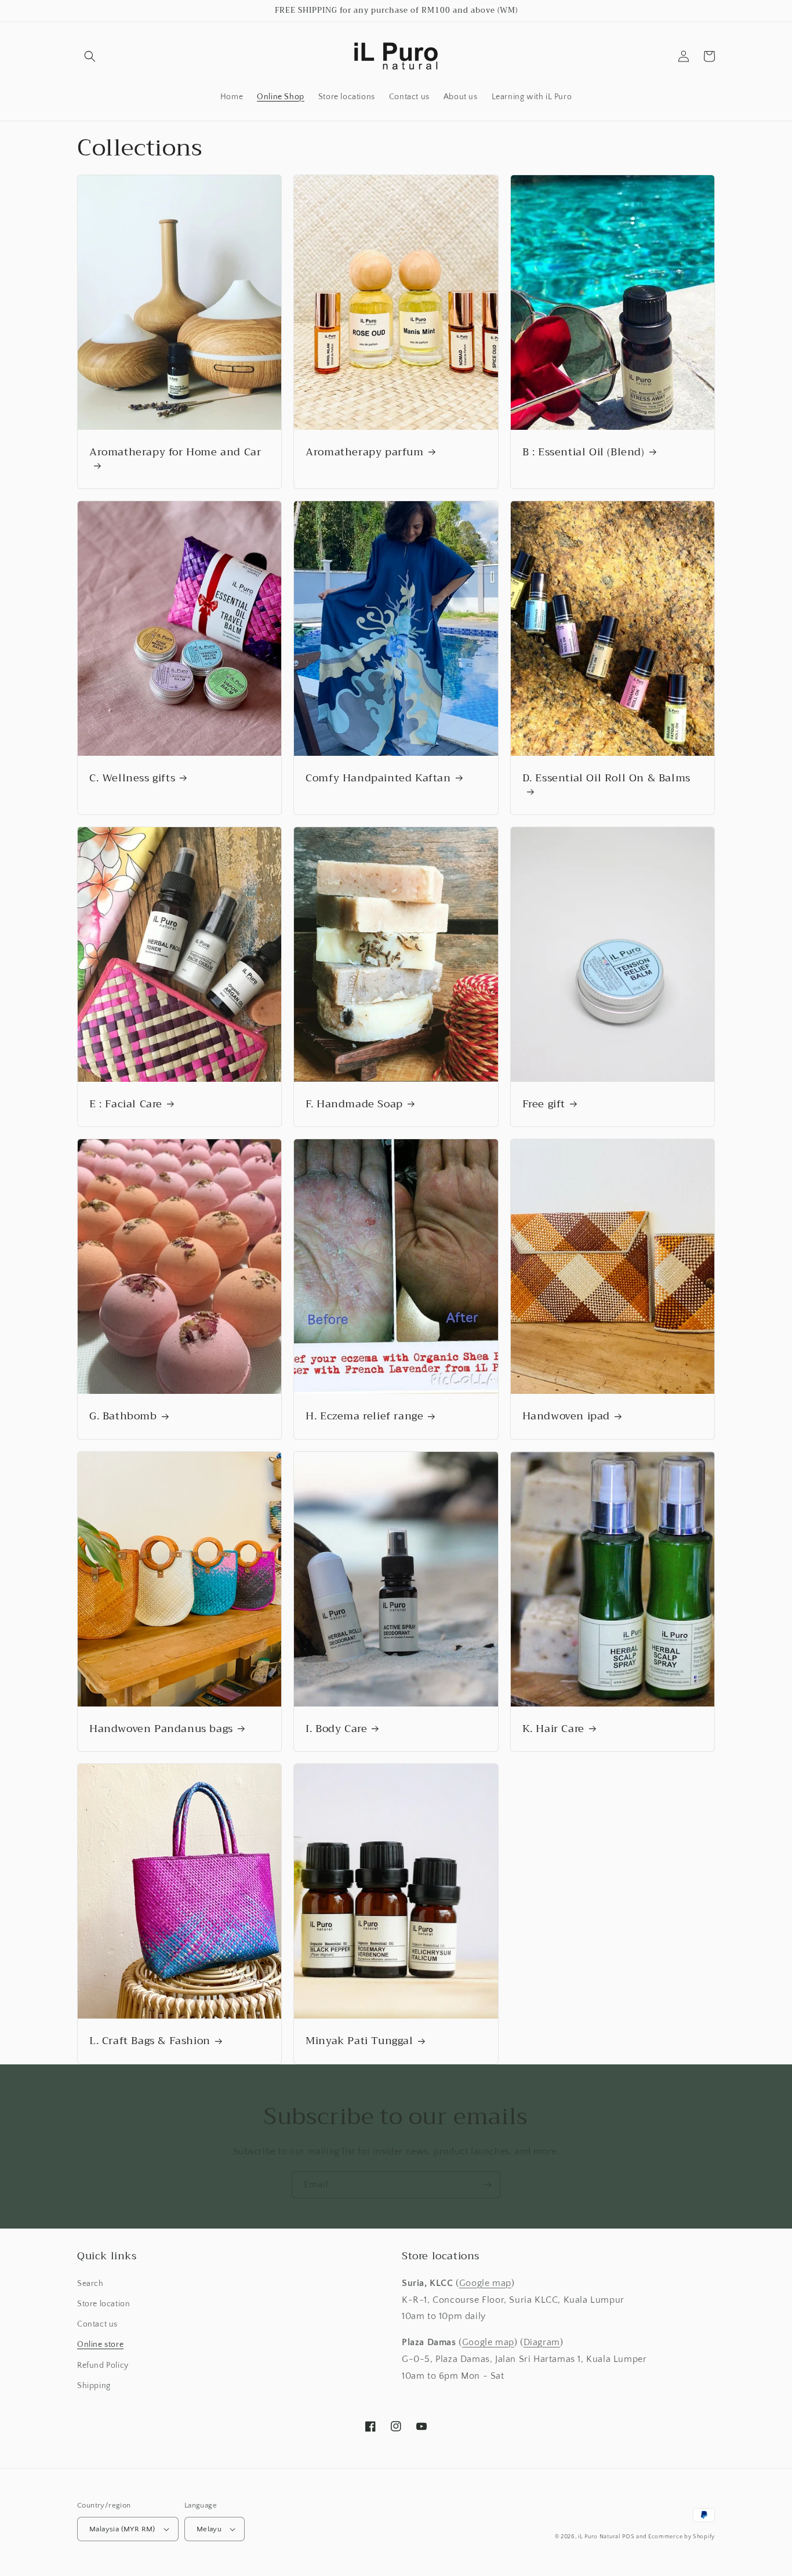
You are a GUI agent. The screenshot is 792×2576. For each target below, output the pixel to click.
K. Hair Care (553, 1729)
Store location (103, 2304)
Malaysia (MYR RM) (122, 2529)
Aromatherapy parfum (364, 452)
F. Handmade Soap (354, 1104)
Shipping (94, 2386)
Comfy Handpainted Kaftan (378, 778)
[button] (90, 56)
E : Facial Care (126, 1104)
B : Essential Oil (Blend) (584, 452)
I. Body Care (336, 1729)
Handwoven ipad (566, 1416)
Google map (485, 2283)
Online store (100, 2345)
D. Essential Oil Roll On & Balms (606, 779)
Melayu (209, 2529)
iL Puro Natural (599, 2537)
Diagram (542, 2342)
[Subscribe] (487, 2185)
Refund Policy (103, 2365)
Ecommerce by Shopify (682, 2537)
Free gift (544, 1104)
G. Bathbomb (123, 1416)
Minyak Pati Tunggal (359, 2041)
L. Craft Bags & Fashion (150, 2041)
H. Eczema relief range (364, 1416)
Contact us (97, 2324)
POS (628, 2537)
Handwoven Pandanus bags (161, 1729)
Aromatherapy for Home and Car (175, 453)
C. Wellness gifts (132, 778)
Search (90, 2284)
